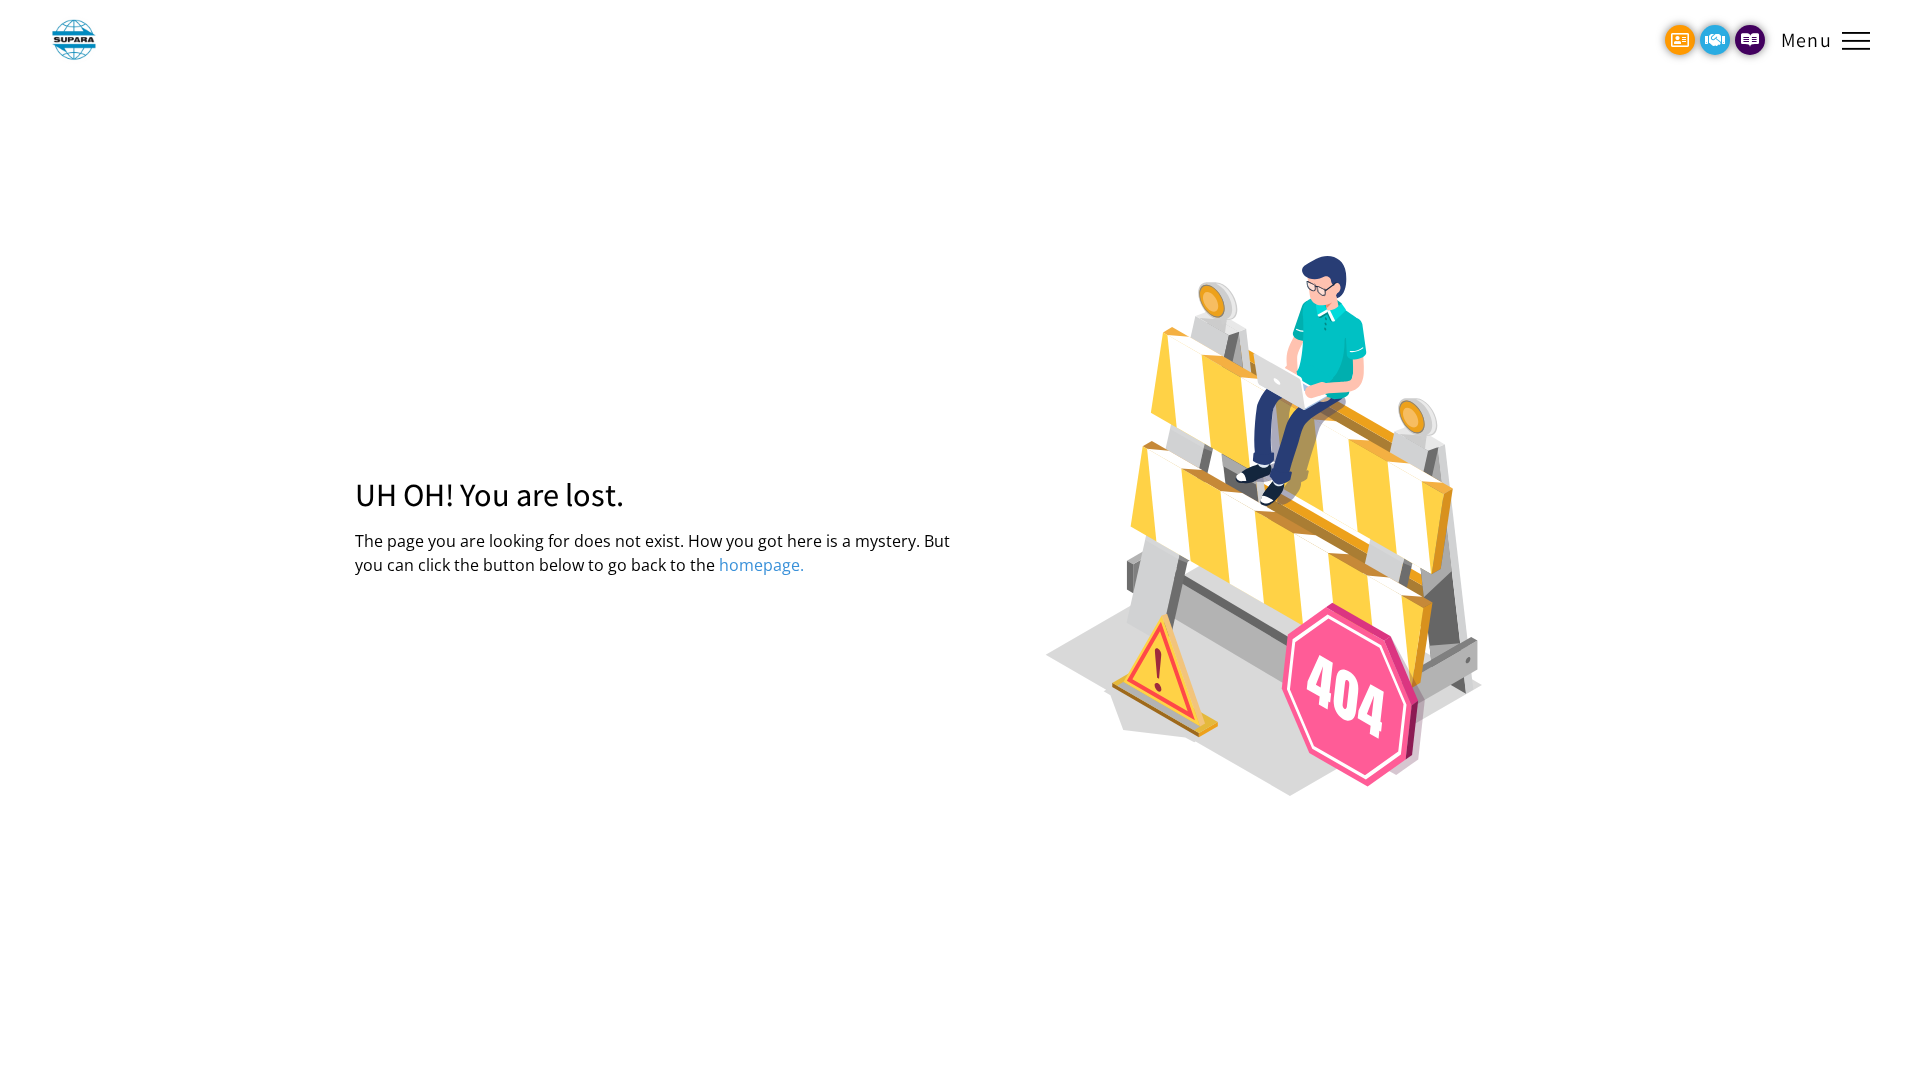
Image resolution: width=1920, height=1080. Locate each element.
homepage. (761, 565)
